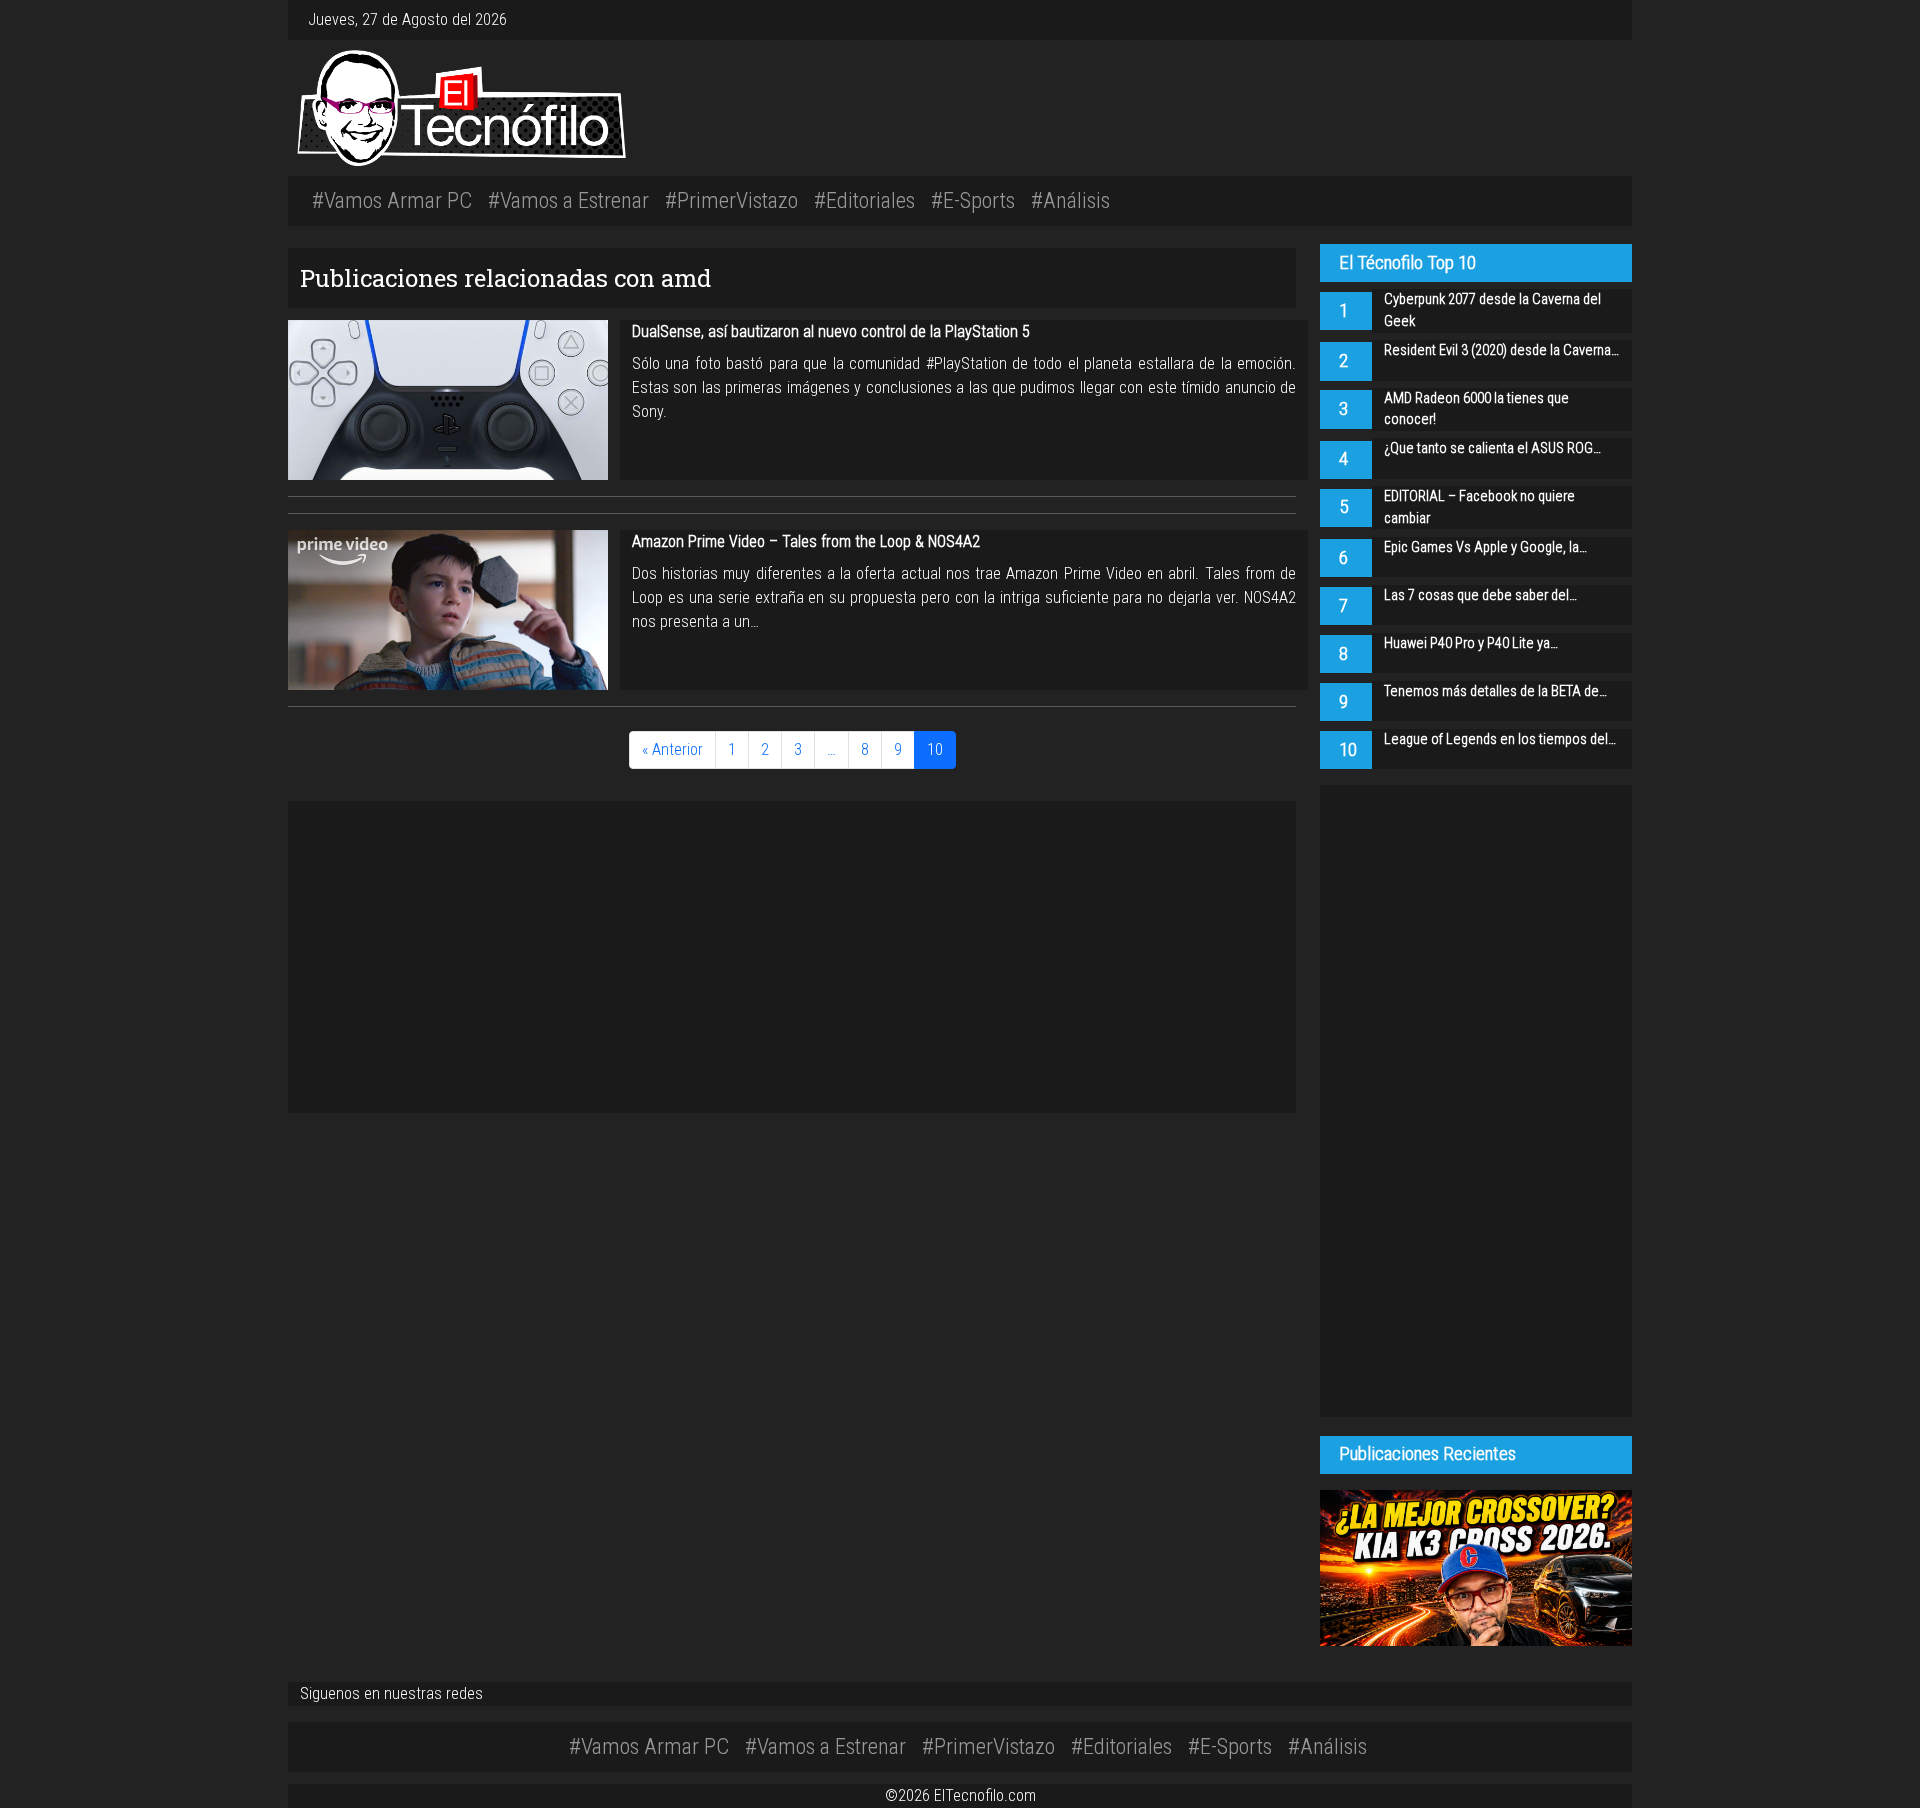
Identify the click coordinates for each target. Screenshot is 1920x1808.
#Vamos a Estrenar (568, 200)
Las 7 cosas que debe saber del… (1480, 595)
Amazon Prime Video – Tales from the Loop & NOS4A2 (806, 541)
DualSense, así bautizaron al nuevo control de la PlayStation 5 (831, 331)
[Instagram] (1576, 19)
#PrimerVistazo (731, 200)
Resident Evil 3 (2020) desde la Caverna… (1501, 350)
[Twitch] (1608, 19)
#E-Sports (973, 200)
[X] (1592, 19)
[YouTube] (1600, 19)
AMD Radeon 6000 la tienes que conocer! (1476, 409)
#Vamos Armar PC (392, 200)
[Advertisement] (1240, 105)
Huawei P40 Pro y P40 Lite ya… (1471, 643)
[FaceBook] (1584, 19)
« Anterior (672, 749)
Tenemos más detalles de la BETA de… (1495, 691)
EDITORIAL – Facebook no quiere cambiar (1479, 507)
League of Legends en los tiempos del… (1500, 739)
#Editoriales (864, 200)
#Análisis (1070, 200)
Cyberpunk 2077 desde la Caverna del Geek (1492, 310)
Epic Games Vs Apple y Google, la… (1485, 547)
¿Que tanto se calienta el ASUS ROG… (1492, 448)
